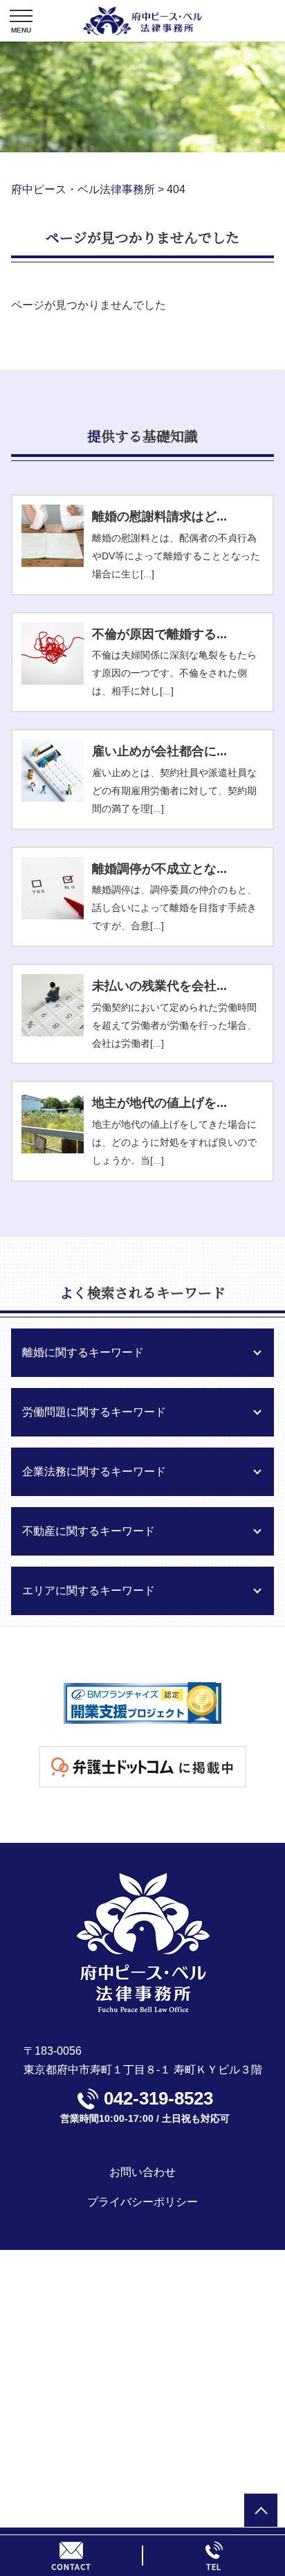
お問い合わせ (142, 2172)
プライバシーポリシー (142, 2202)
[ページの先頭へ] (261, 2510)
